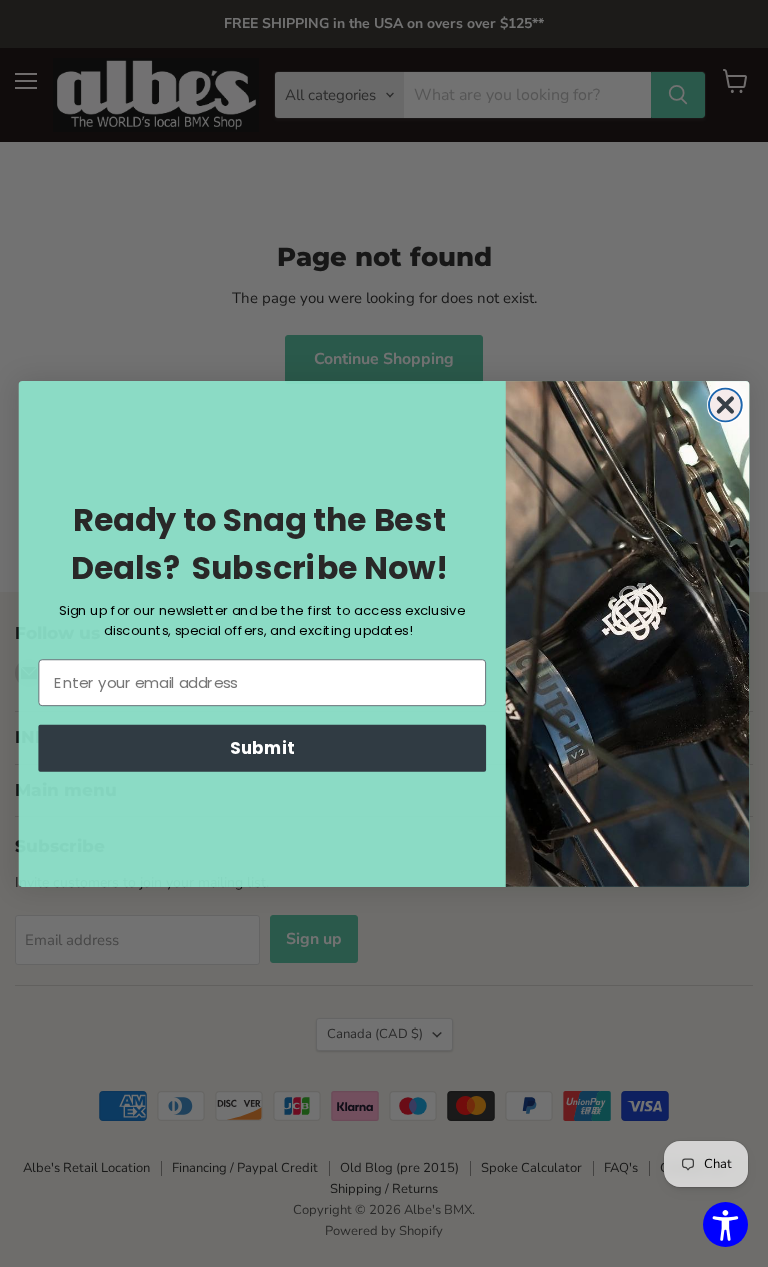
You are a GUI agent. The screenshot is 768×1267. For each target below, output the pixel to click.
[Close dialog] (725, 404)
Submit (262, 747)
